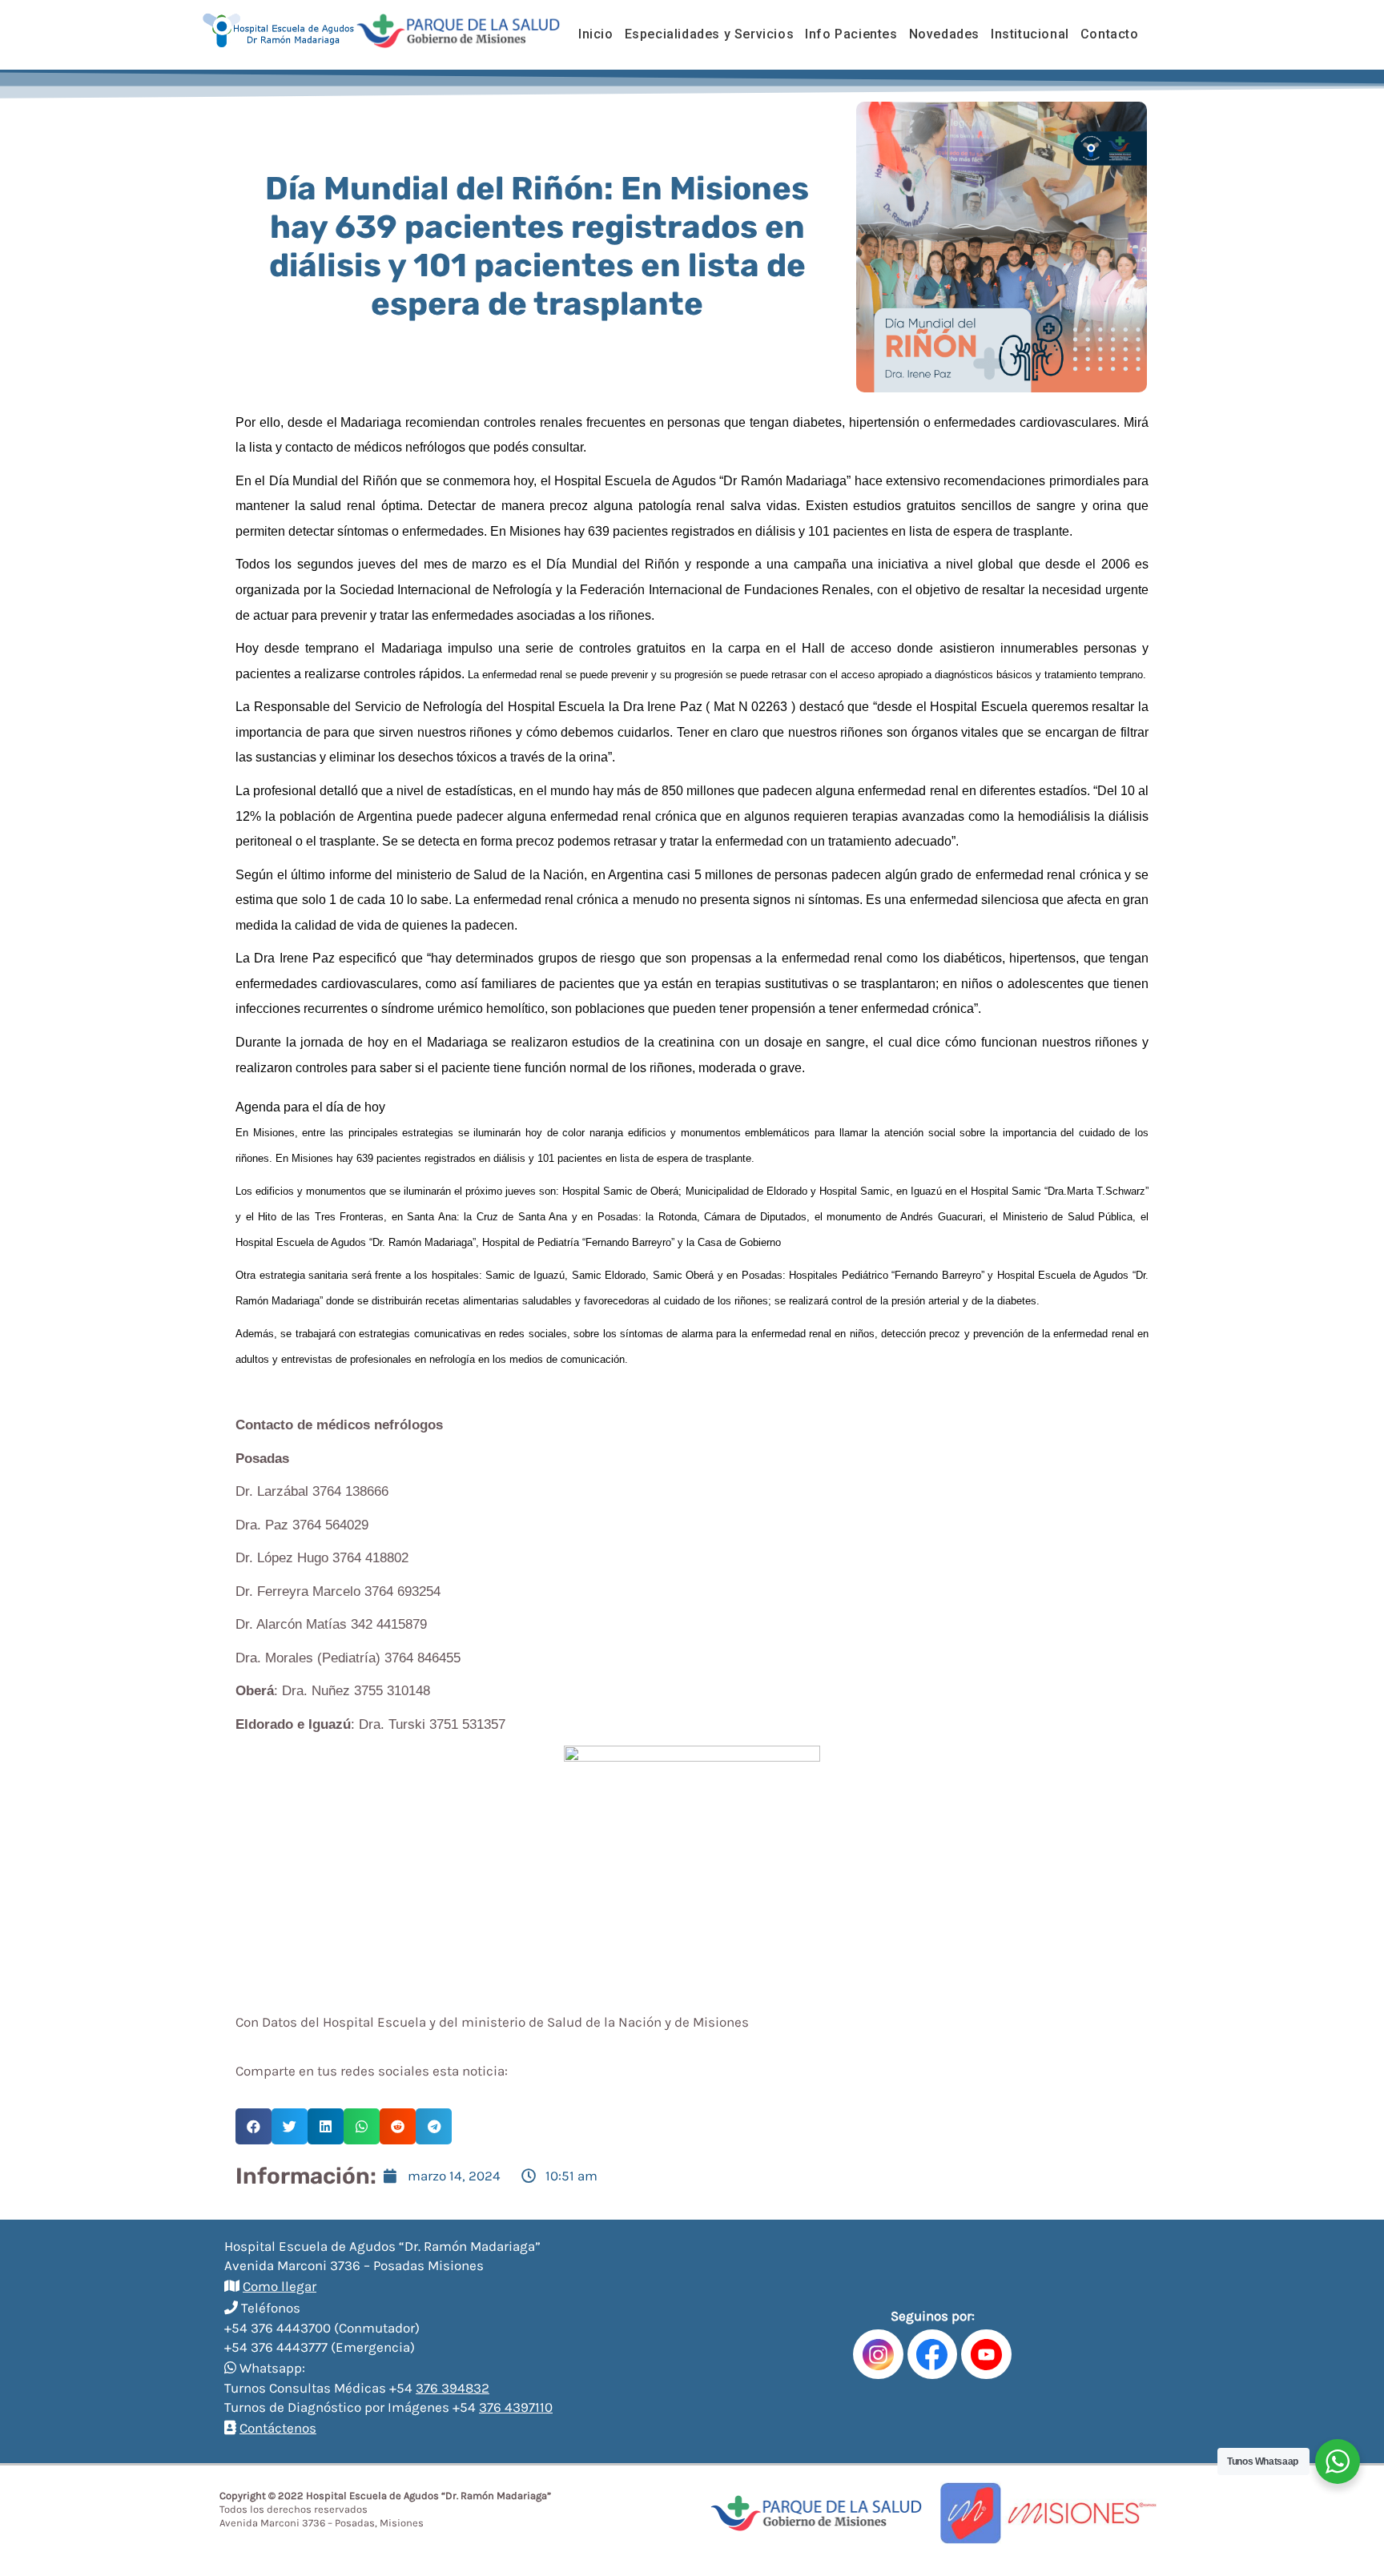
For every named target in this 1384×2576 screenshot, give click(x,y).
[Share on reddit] (398, 2126)
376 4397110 (516, 2407)
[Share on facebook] (253, 2126)
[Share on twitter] (290, 2126)
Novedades (944, 34)
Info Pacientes (851, 34)
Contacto (1110, 34)
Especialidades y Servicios (710, 34)
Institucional (1030, 34)
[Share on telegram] (434, 2126)
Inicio (596, 34)
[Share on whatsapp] (362, 2126)
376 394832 (453, 2388)
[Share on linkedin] (326, 2126)
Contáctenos (278, 2428)
